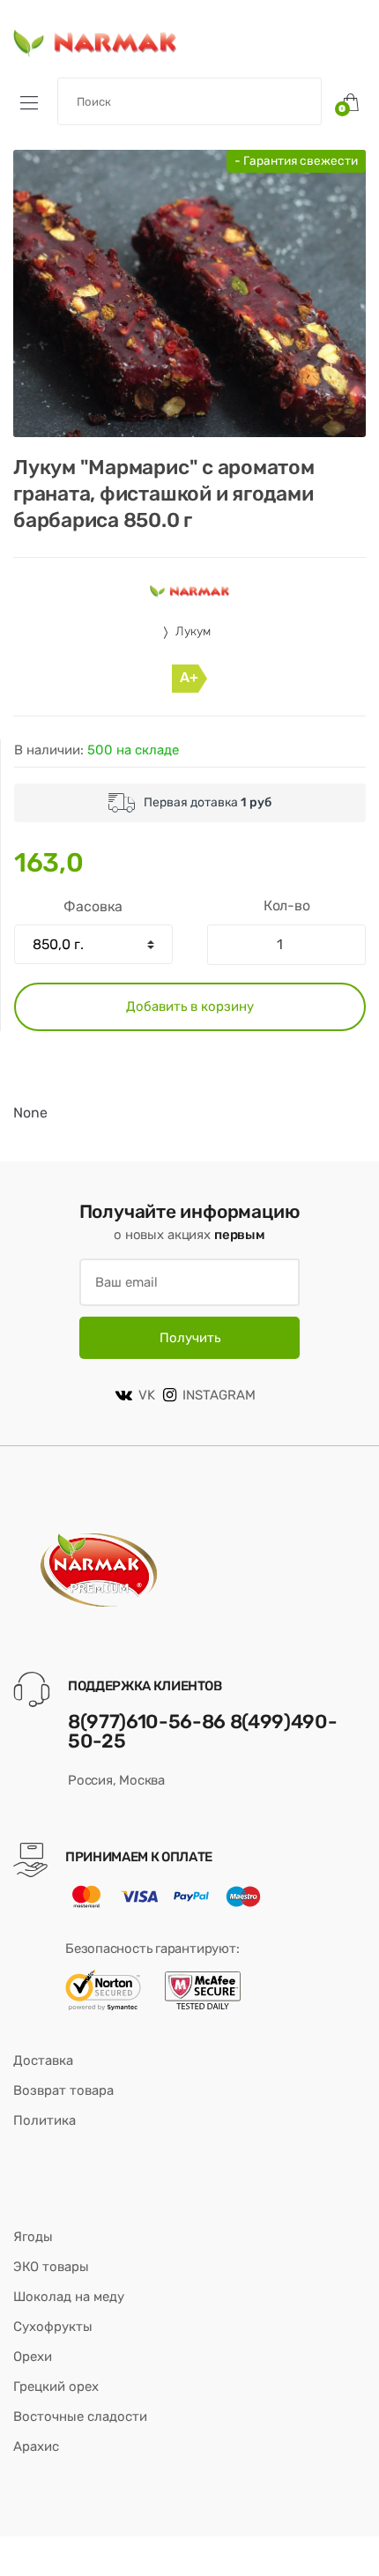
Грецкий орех (56, 2387)
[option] (189, 293)
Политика (45, 2120)
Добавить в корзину (190, 1006)
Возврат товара (63, 2090)
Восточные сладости (80, 2416)
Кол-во (287, 906)
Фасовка (93, 906)
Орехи (33, 2357)
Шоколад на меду (69, 2297)
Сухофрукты (53, 2327)
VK (147, 1395)
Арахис (36, 2446)
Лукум (193, 631)
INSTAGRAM (219, 1395)
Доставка (43, 2060)
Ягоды (33, 2237)
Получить (190, 1338)
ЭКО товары (51, 2267)
